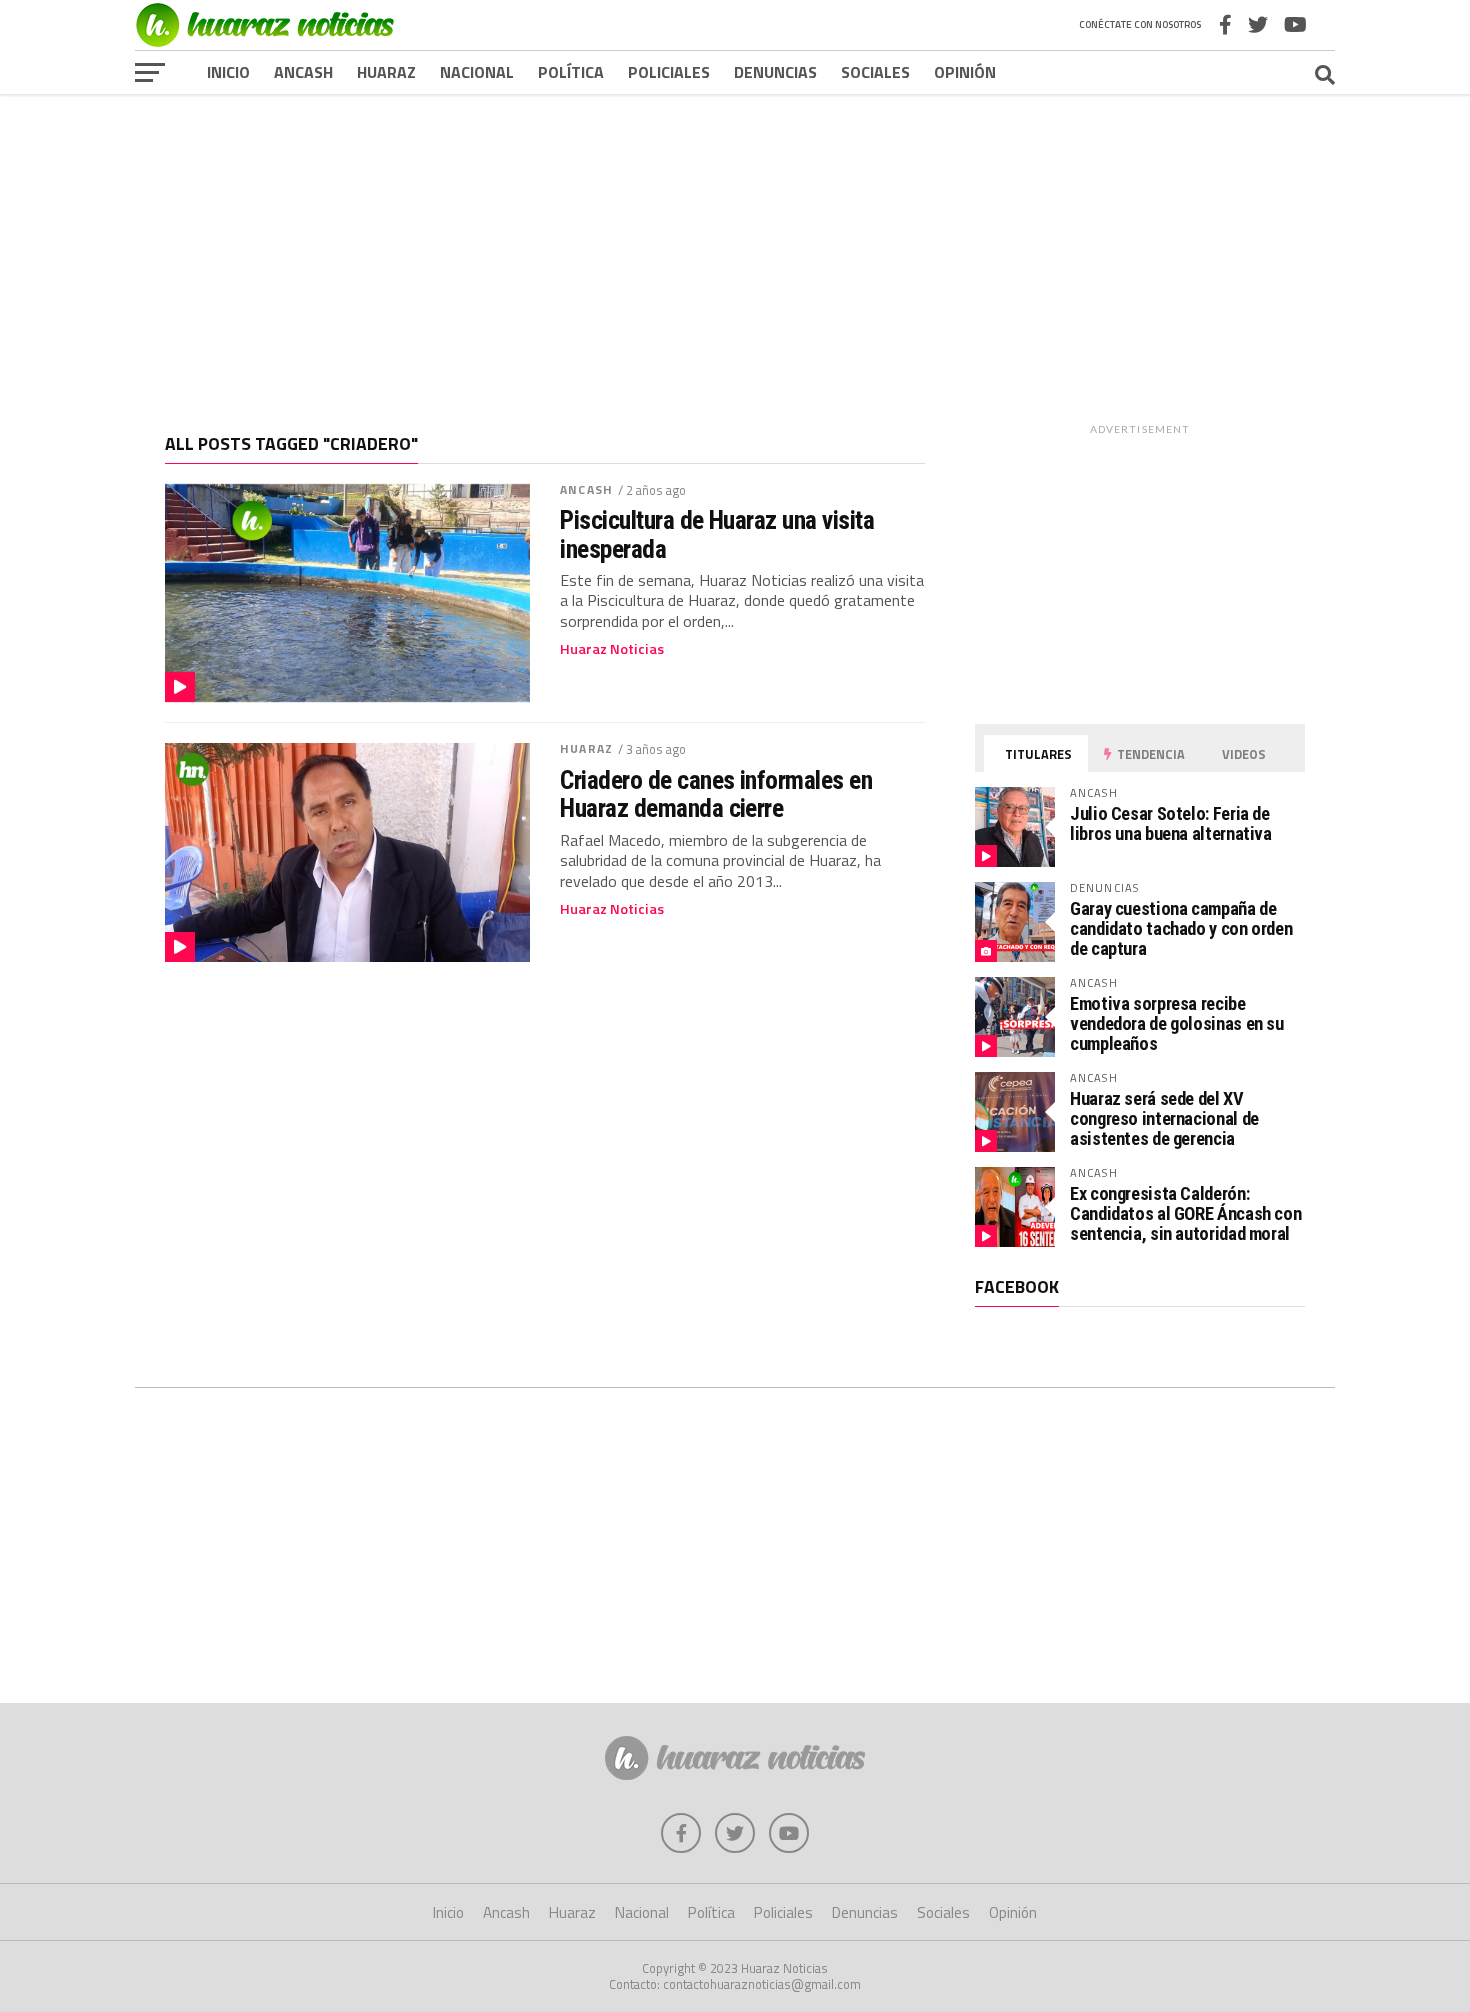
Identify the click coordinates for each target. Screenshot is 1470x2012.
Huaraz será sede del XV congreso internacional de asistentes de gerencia (1164, 1118)
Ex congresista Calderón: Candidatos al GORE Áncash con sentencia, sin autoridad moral (1185, 1213)
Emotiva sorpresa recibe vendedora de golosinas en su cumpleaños (1177, 1023)
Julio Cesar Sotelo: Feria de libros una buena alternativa (1171, 823)
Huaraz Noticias (612, 649)
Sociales (875, 72)
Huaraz (386, 72)
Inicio (228, 72)
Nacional (477, 72)
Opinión (965, 72)
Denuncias (775, 72)
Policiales (669, 72)
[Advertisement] (735, 249)
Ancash (303, 72)
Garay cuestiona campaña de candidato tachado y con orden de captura (1181, 928)
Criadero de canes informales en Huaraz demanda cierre (716, 794)
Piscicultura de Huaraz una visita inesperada (717, 534)
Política (571, 72)
